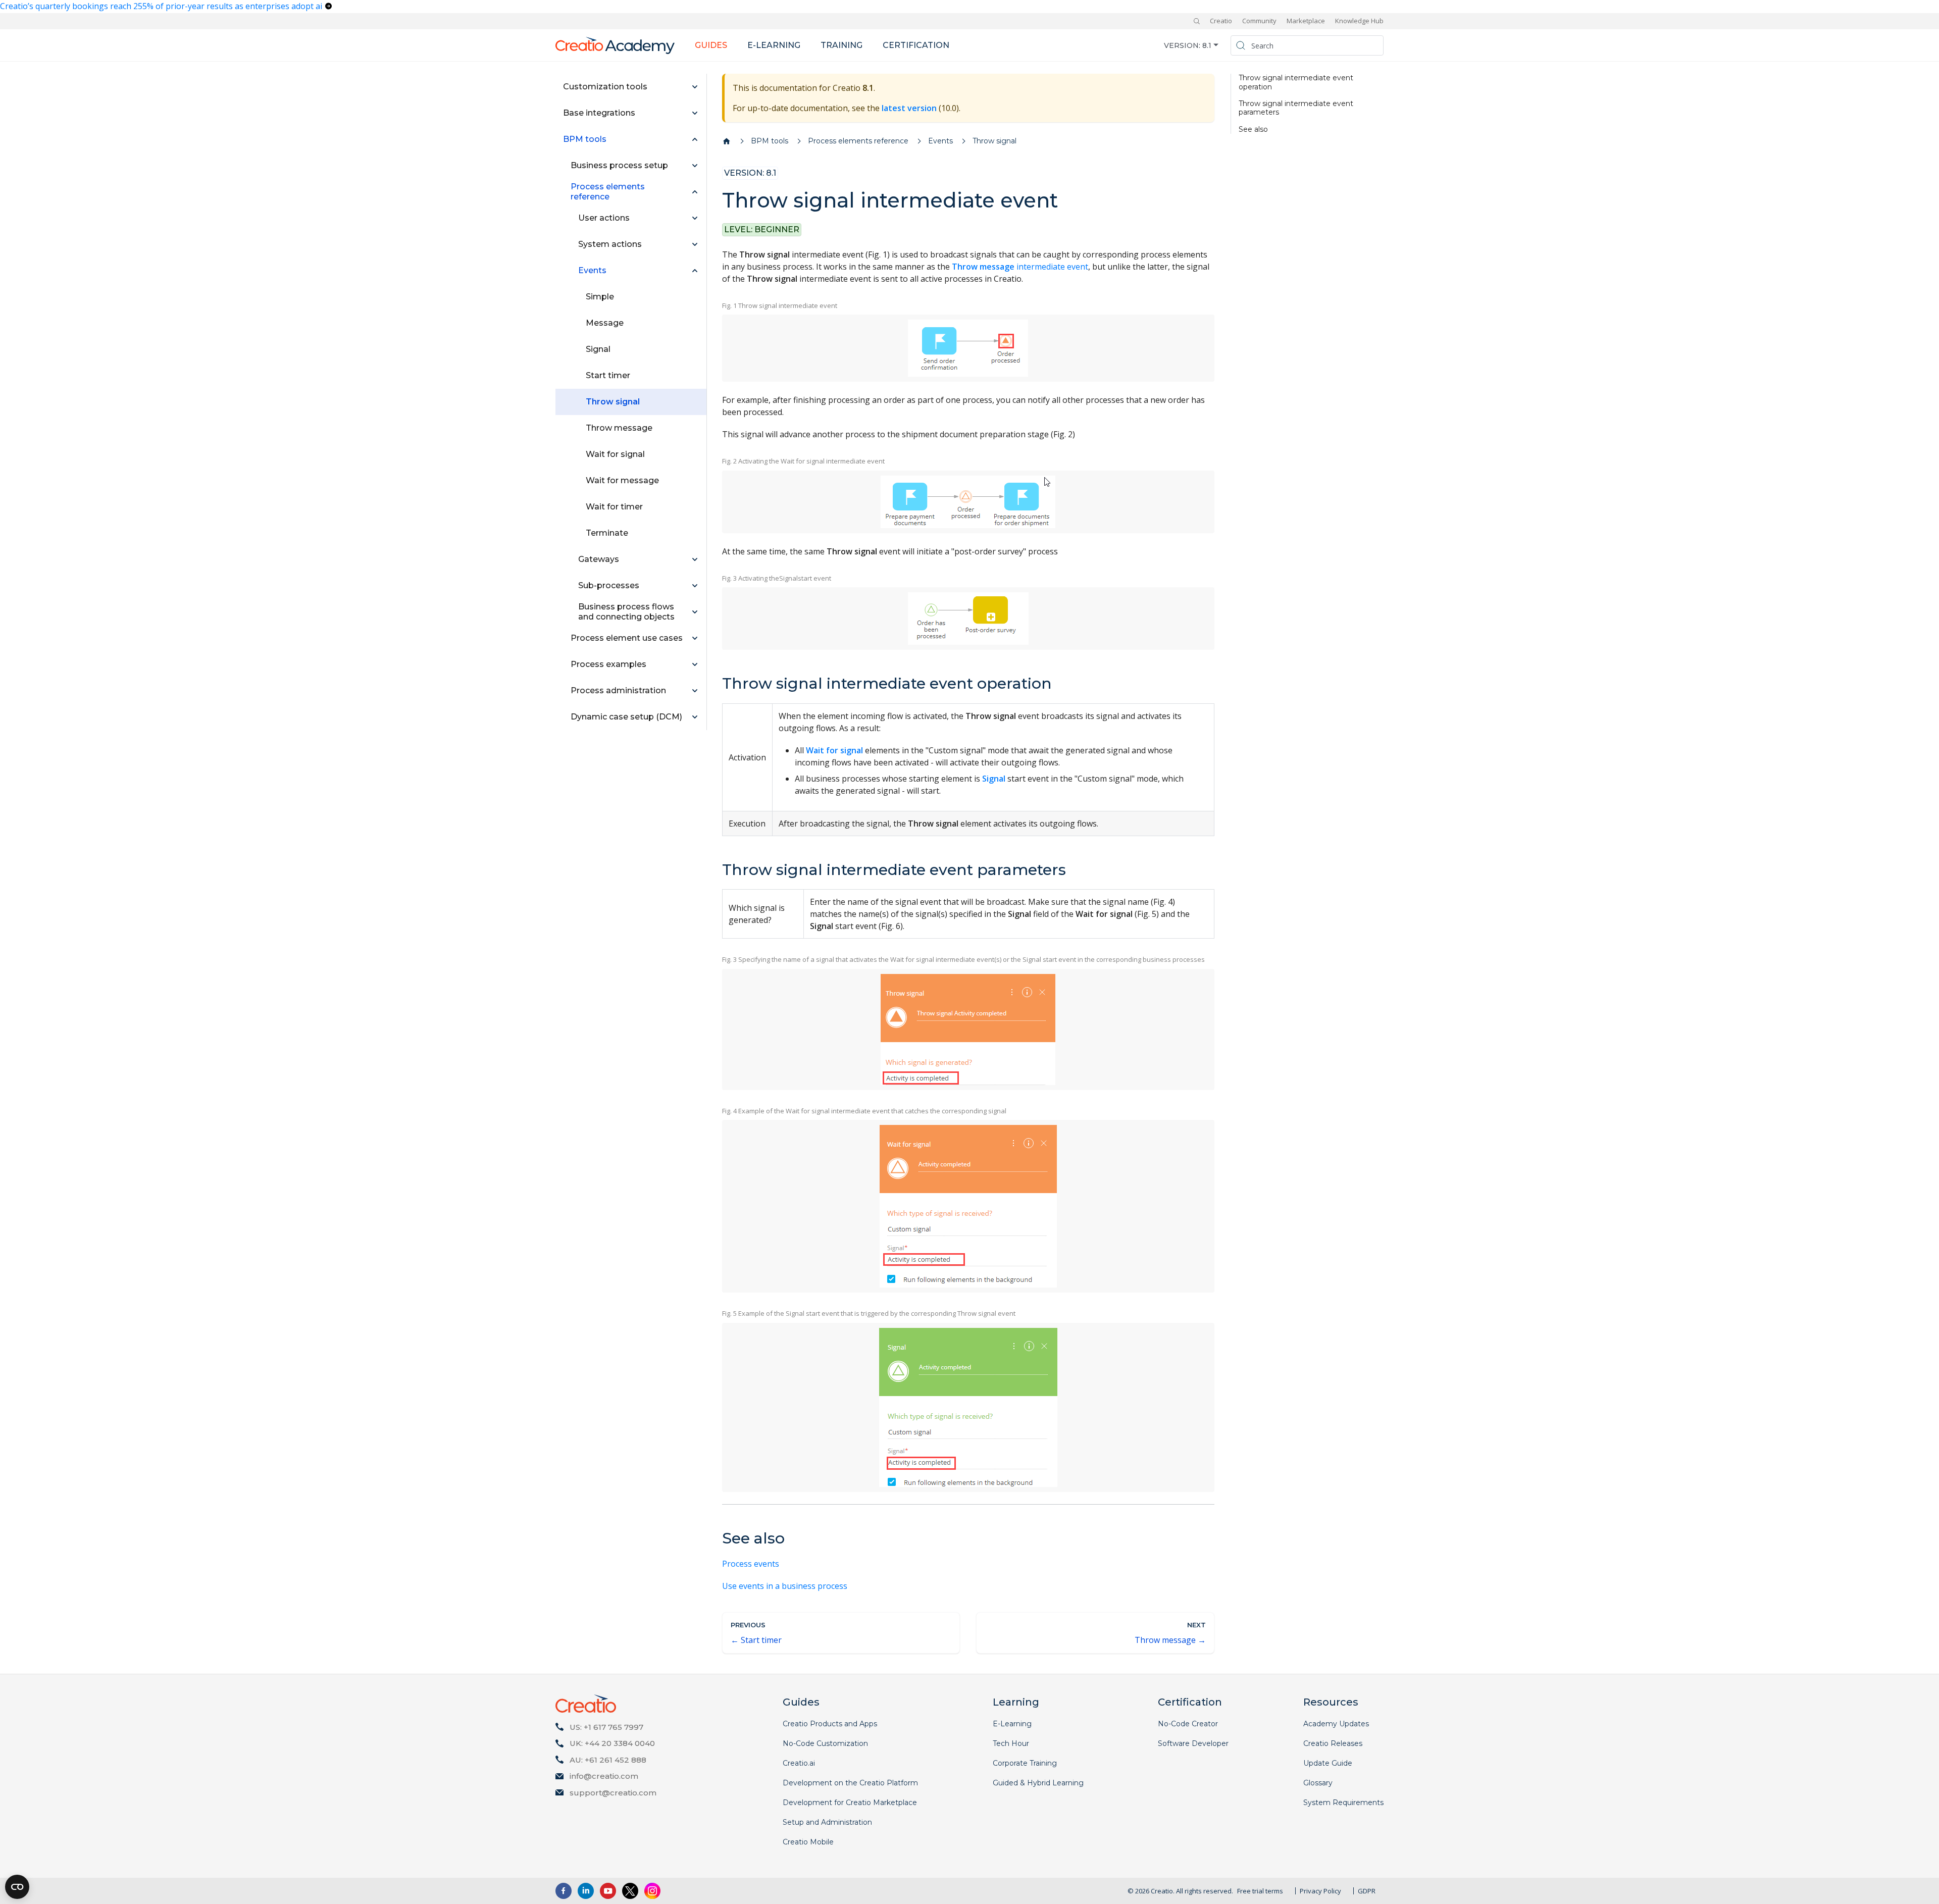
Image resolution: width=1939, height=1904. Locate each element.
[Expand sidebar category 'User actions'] (695, 218)
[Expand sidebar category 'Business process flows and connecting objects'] (695, 612)
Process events (751, 1564)
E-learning (774, 45)
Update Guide (1328, 1763)
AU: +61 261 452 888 (608, 1760)
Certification (916, 45)
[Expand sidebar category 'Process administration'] (695, 691)
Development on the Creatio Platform (850, 1783)
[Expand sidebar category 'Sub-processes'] (695, 586)
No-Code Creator (1188, 1724)
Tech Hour (1011, 1743)
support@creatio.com (613, 1793)
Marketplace (1306, 21)
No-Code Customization (825, 1743)
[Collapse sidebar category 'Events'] (695, 271)
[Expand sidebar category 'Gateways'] (695, 559)
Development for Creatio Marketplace (850, 1803)
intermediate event (1020, 267)
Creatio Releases (1333, 1743)
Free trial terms (1260, 1891)
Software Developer (1193, 1743)
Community (1259, 21)
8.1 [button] (1207, 45)
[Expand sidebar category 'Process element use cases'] (695, 638)
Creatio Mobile (808, 1842)
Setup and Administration (827, 1822)
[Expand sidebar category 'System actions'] (695, 244)
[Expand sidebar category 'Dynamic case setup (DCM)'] (695, 717)
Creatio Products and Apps (830, 1724)
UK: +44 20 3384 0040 (612, 1743)
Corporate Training (1025, 1763)
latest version (909, 108)
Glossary (1318, 1783)
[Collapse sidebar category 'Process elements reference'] (695, 192)
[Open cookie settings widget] (17, 1887)
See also (1253, 130)
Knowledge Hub (1359, 21)
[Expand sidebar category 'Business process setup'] (695, 166)
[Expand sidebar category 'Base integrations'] (695, 113)
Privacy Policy (1320, 1891)
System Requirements (1343, 1803)
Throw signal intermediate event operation (1296, 83)
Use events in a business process (785, 1586)
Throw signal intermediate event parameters (1296, 108)
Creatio (1221, 21)
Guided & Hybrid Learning (1038, 1783)
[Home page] (727, 141)
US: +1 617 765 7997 (606, 1727)
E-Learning (1012, 1724)
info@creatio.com (604, 1776)
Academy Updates (1336, 1724)
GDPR (1367, 1891)
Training (841, 45)
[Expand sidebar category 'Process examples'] (695, 664)
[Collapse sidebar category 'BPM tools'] (695, 139)
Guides (711, 45)
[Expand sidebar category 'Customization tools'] (695, 87)
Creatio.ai (799, 1763)
